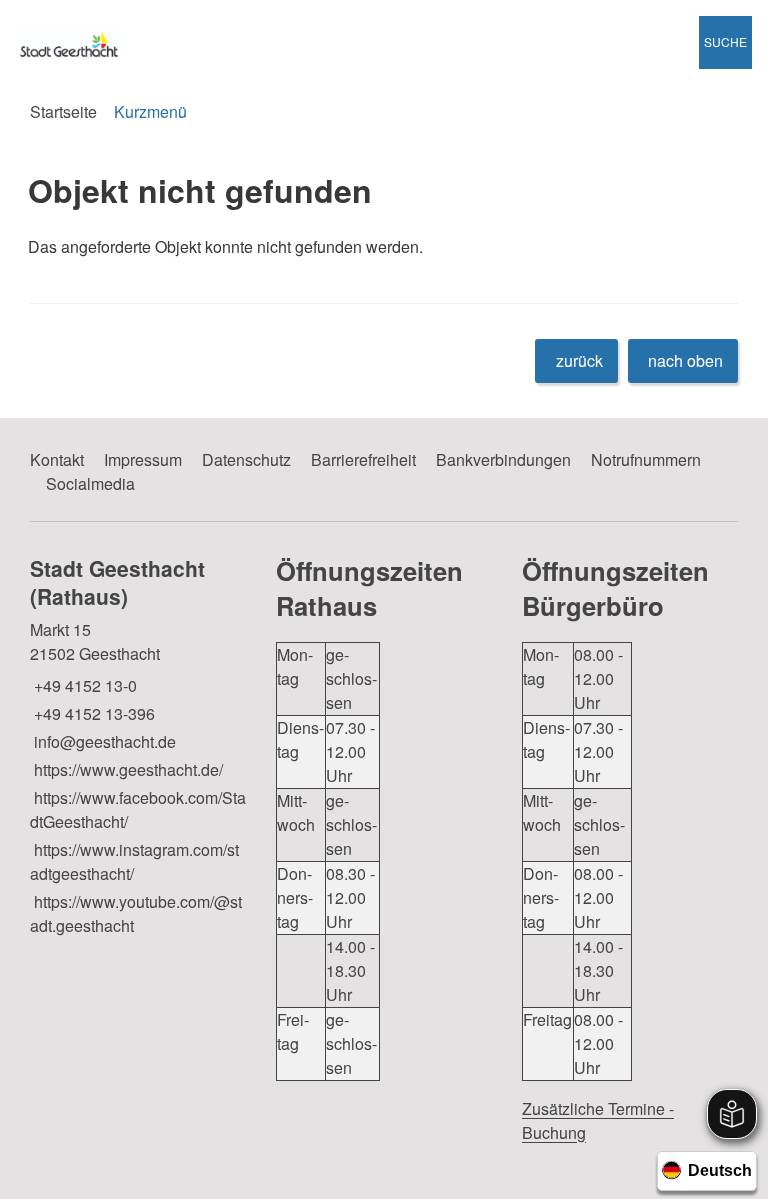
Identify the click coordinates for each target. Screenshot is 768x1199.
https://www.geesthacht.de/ (126, 769)
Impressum (143, 459)
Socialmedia (90, 483)
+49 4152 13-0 (83, 685)
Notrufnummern (646, 459)
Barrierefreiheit (363, 459)
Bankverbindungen (503, 459)
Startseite (63, 111)
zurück (579, 360)
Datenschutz (246, 459)
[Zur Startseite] (128, 42)
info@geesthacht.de (103, 741)
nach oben (685, 360)
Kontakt (57, 459)
